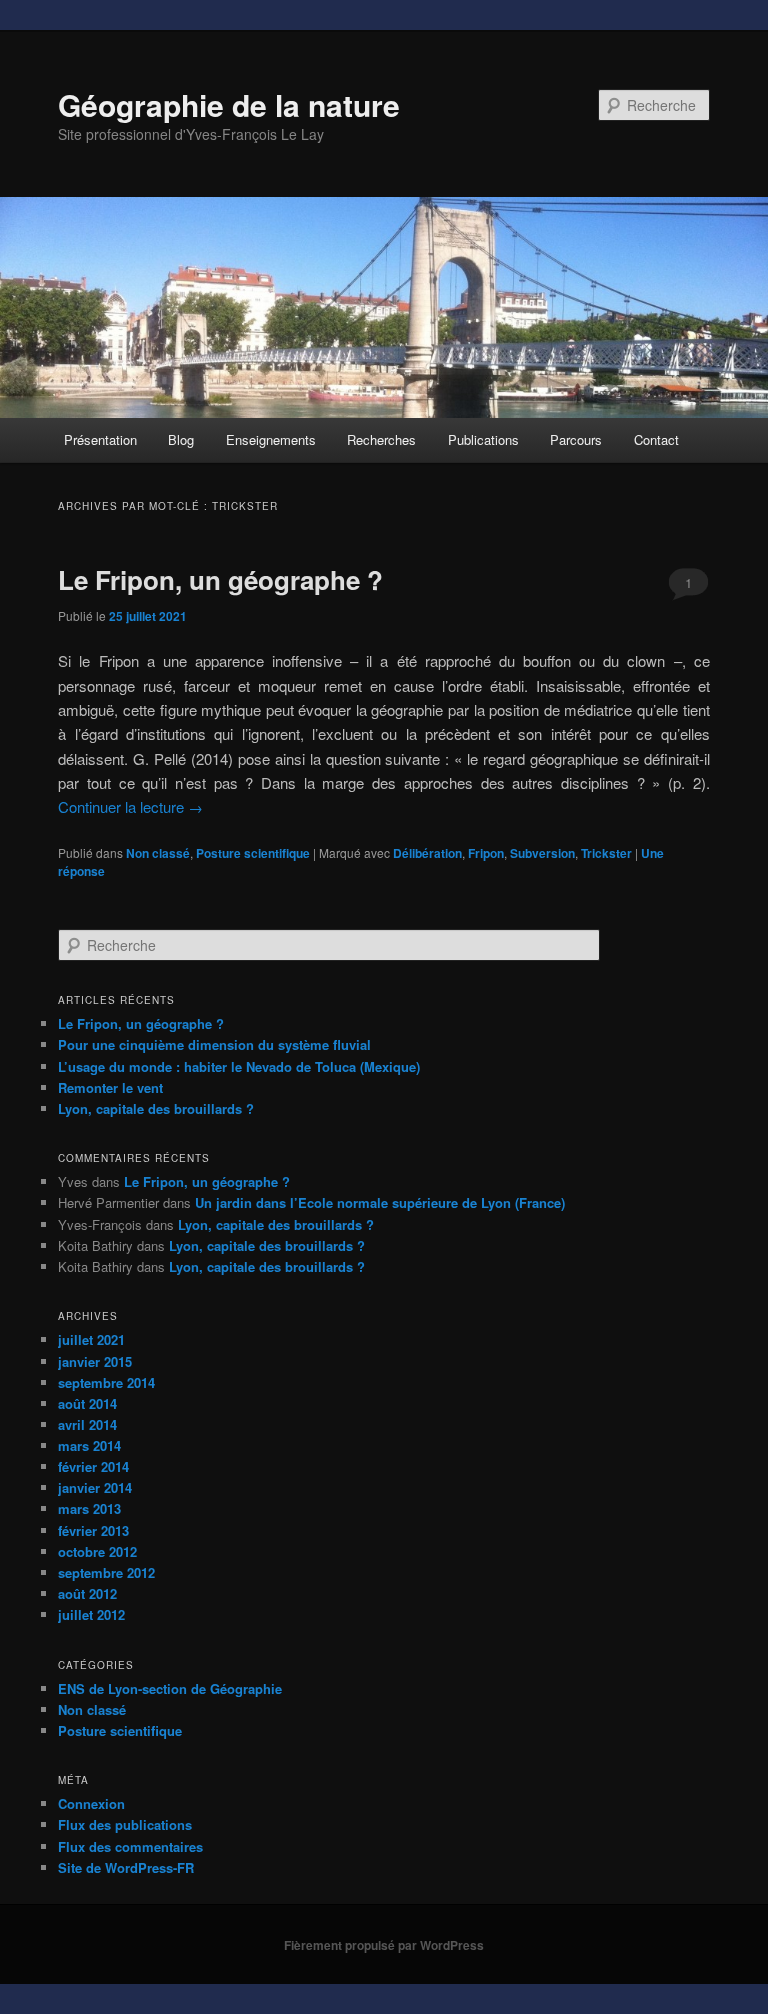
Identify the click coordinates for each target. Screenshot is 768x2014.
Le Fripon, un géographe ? (220, 579)
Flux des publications (125, 1824)
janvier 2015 (95, 1361)
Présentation (100, 439)
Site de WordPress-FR (126, 1867)
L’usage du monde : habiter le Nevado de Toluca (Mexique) (239, 1066)
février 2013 (93, 1530)
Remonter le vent (110, 1087)
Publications (483, 439)
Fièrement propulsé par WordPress (384, 1945)
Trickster (606, 853)
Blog (181, 439)
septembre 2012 (106, 1572)
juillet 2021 (91, 1339)
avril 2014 (87, 1424)
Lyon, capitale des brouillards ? (156, 1108)
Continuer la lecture (130, 806)
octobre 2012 (97, 1551)
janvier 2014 (95, 1487)
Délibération (427, 853)
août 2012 (87, 1593)
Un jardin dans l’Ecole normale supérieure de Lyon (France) (380, 1202)
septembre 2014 (106, 1382)
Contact (656, 439)
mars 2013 (89, 1508)
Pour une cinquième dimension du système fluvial (214, 1044)
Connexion (91, 1803)
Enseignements (271, 439)
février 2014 (93, 1466)
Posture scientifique (253, 853)
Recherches (381, 439)
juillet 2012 (91, 1614)
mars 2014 (89, 1445)
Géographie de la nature (229, 104)
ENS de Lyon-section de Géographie (170, 1688)
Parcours (576, 439)
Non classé (158, 853)
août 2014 (87, 1403)
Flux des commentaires (130, 1846)
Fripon (486, 853)
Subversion (542, 853)
